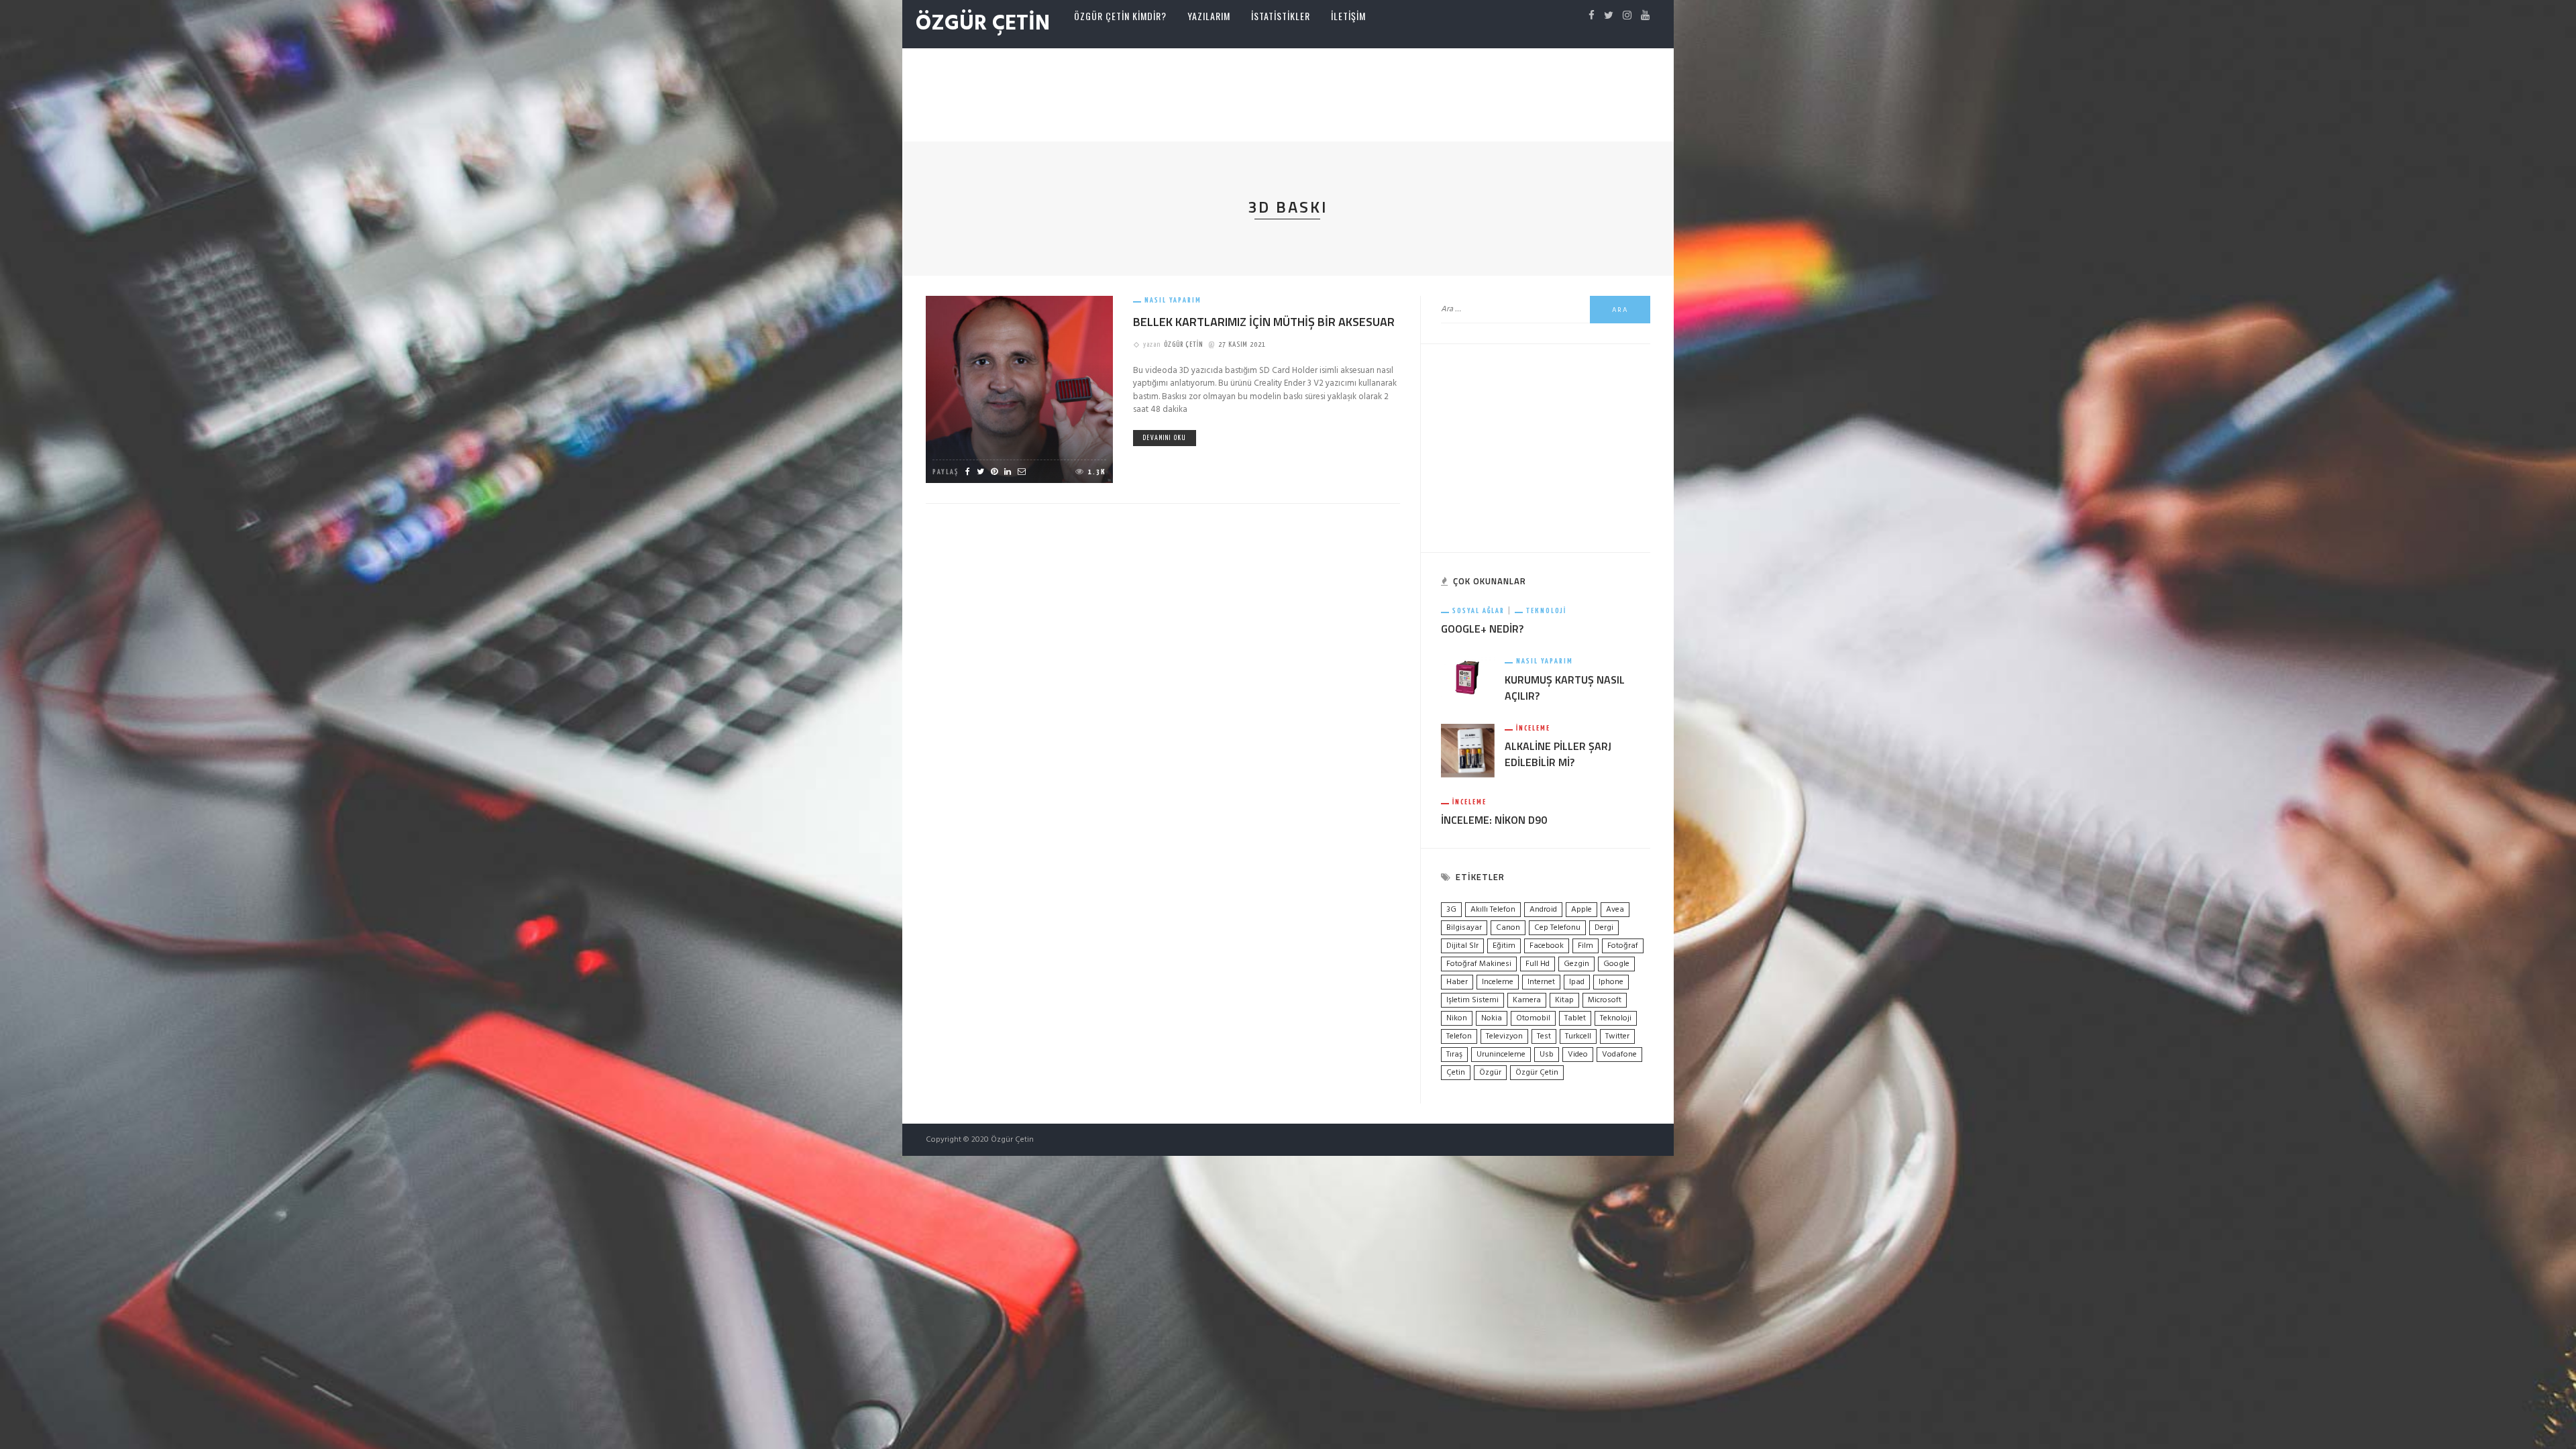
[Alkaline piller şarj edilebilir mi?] (1468, 750)
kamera (1527, 1000)
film (1586, 946)
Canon (1508, 928)
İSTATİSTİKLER (1281, 16)
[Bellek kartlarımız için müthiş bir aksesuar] (1019, 389)
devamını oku (1165, 438)
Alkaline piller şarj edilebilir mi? (1558, 754)
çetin (1456, 1073)
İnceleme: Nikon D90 (1494, 820)
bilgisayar (1464, 928)
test (1544, 1036)
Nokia (1492, 1018)
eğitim (1504, 946)
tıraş (1454, 1055)
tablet (1575, 1018)
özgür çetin (1537, 1073)
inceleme (1498, 982)
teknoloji (1616, 1018)
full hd (1538, 964)
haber (1457, 982)
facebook (1547, 946)
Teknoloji (1546, 611)
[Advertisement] (1288, 92)
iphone (1611, 982)
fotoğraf (1623, 946)
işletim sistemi (1472, 1000)
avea (1615, 910)
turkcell (1578, 1036)
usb (1547, 1055)
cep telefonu (1557, 928)
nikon (1457, 1018)
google (1616, 964)
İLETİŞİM (1348, 16)
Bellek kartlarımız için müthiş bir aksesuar (1264, 322)
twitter (1617, 1036)
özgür (1490, 1073)
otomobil (1533, 1018)
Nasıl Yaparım (1173, 300)
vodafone (1619, 1055)
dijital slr (1462, 946)
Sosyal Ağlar (1479, 611)
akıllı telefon (1493, 910)
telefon (1459, 1036)
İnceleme (1533, 728)
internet (1541, 982)
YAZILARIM (1209, 16)
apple (1581, 910)
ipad (1577, 982)
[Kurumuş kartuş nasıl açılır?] (1468, 677)
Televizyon (1504, 1036)
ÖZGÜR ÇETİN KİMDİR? (1120, 16)
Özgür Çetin (1183, 344)
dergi (1604, 928)
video (1578, 1055)
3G (1451, 910)
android (1543, 910)
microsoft (1605, 1000)
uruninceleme (1501, 1055)
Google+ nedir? (1482, 629)
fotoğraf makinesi (1479, 964)
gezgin (1576, 964)
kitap (1564, 1000)
